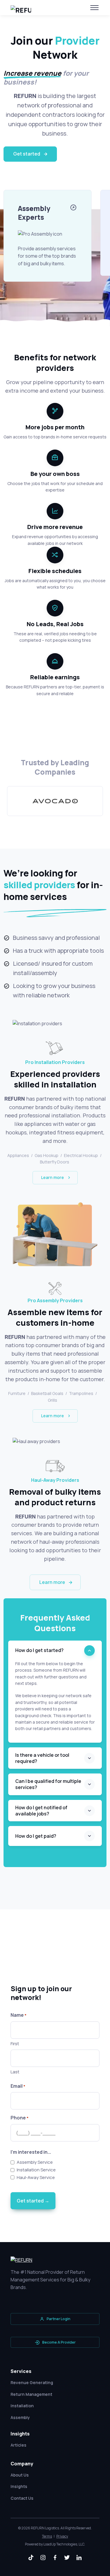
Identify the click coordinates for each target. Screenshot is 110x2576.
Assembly (20, 2417)
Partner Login (59, 2319)
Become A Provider (59, 2342)
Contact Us (22, 2498)
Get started (27, 154)
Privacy (62, 2536)
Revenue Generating (32, 2382)
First (15, 2044)
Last (15, 2072)
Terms (47, 2536)
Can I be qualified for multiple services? (48, 1784)
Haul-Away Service (36, 2177)
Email (18, 2086)
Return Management (31, 2394)
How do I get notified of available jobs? (41, 1811)
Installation (22, 2406)
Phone (20, 2118)
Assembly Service (35, 2162)
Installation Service (36, 2170)
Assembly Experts (34, 213)
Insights (19, 2486)
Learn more (53, 1177)
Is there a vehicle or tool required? (42, 1758)
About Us (20, 2475)
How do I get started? (39, 1650)
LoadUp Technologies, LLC (64, 2544)
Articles (18, 2445)
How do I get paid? (36, 1836)
